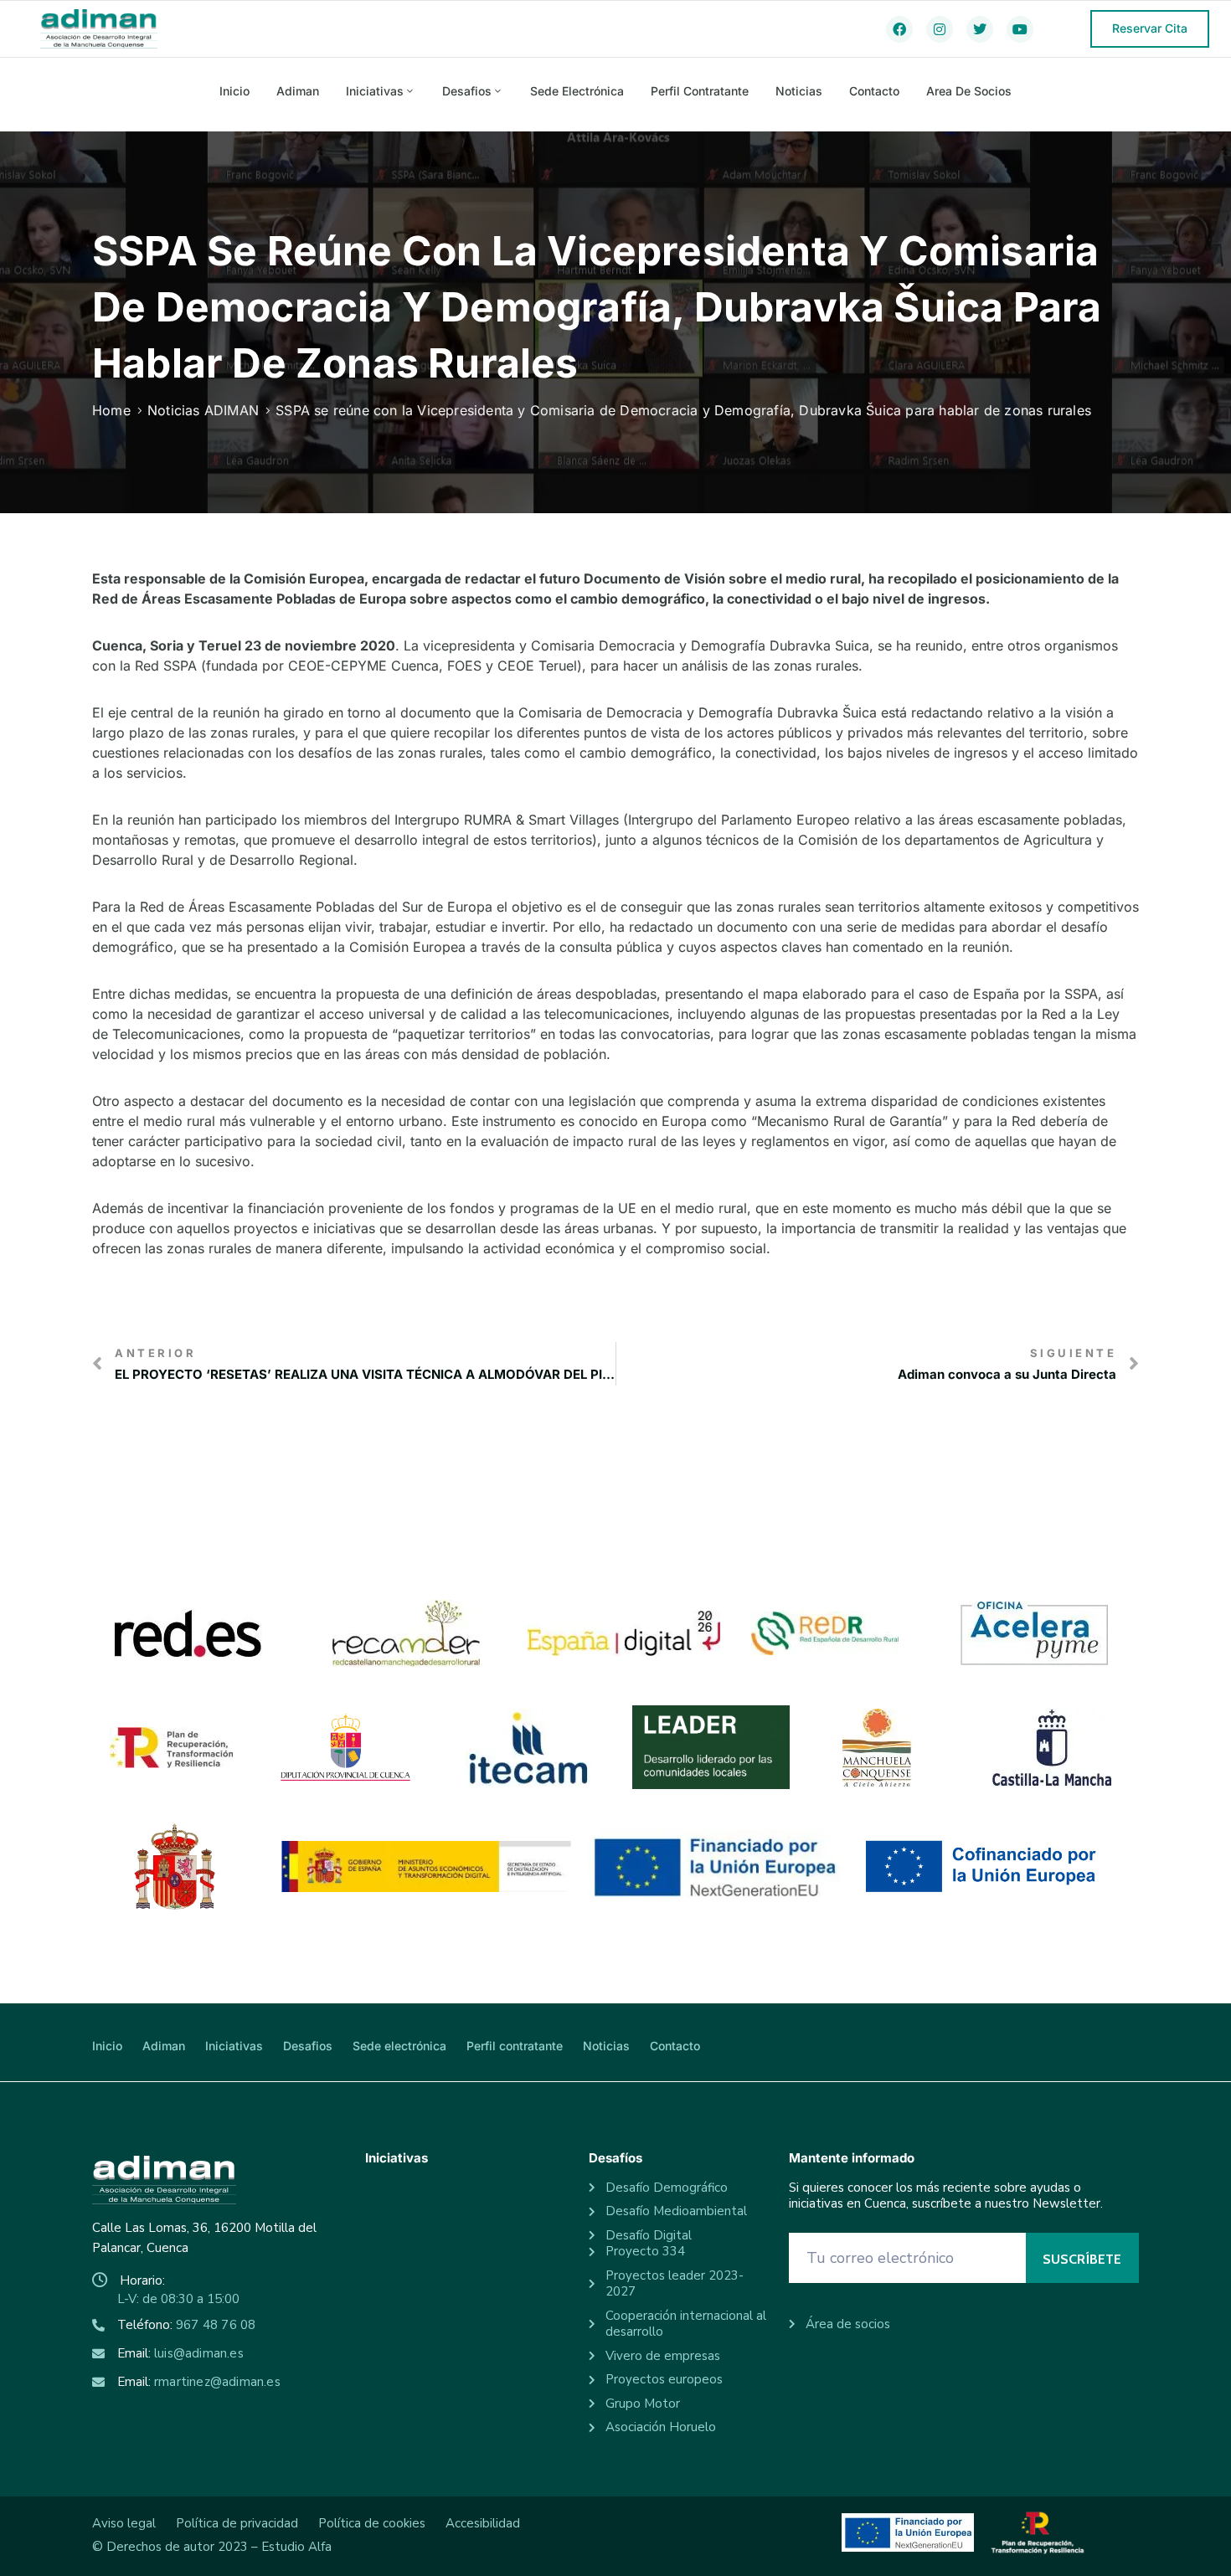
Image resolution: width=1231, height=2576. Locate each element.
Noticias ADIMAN (203, 410)
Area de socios (969, 91)
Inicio (234, 91)
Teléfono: (186, 2325)
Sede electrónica (577, 91)
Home (111, 410)
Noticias (799, 91)
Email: (180, 2353)
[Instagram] (940, 29)
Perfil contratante (700, 91)
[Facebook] (899, 29)
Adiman (298, 91)
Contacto (874, 91)
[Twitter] (980, 29)
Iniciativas (375, 91)
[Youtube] (1020, 29)
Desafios (467, 91)
